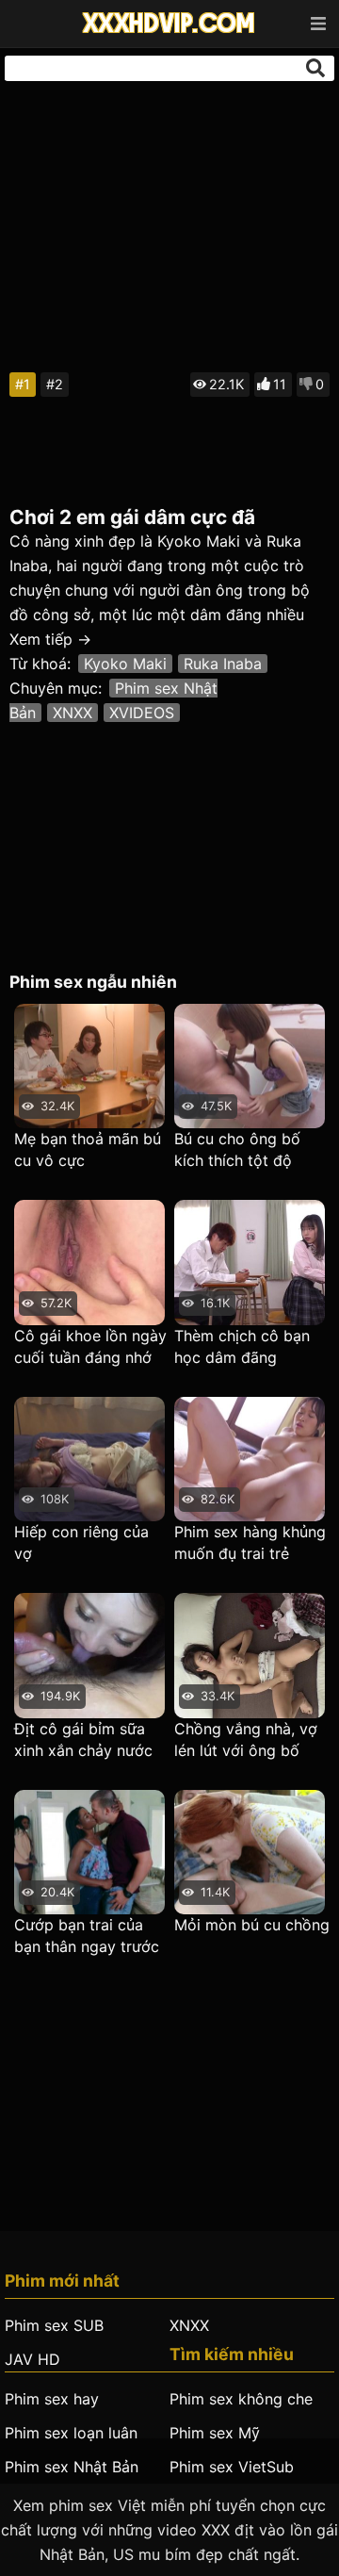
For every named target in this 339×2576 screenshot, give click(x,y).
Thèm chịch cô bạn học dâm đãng (242, 1346)
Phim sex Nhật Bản (72, 2467)
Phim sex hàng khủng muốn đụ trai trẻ (250, 1542)
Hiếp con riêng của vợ (81, 1542)
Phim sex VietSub (232, 2467)
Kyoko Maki (125, 664)
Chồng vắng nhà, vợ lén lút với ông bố (246, 1739)
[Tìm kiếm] (315, 68)
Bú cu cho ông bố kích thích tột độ (237, 1149)
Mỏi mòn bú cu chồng (252, 1925)
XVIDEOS (142, 713)
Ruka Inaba (223, 664)
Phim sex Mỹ (215, 2433)
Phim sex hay (52, 2399)
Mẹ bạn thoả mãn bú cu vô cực (88, 1149)
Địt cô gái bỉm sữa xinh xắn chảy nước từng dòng (83, 1740)
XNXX (73, 713)
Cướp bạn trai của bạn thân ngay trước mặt (87, 1936)
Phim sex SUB (54, 2325)
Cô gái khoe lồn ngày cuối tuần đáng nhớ (90, 1346)
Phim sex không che (241, 2399)
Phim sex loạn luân (71, 2433)
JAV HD (32, 2359)
